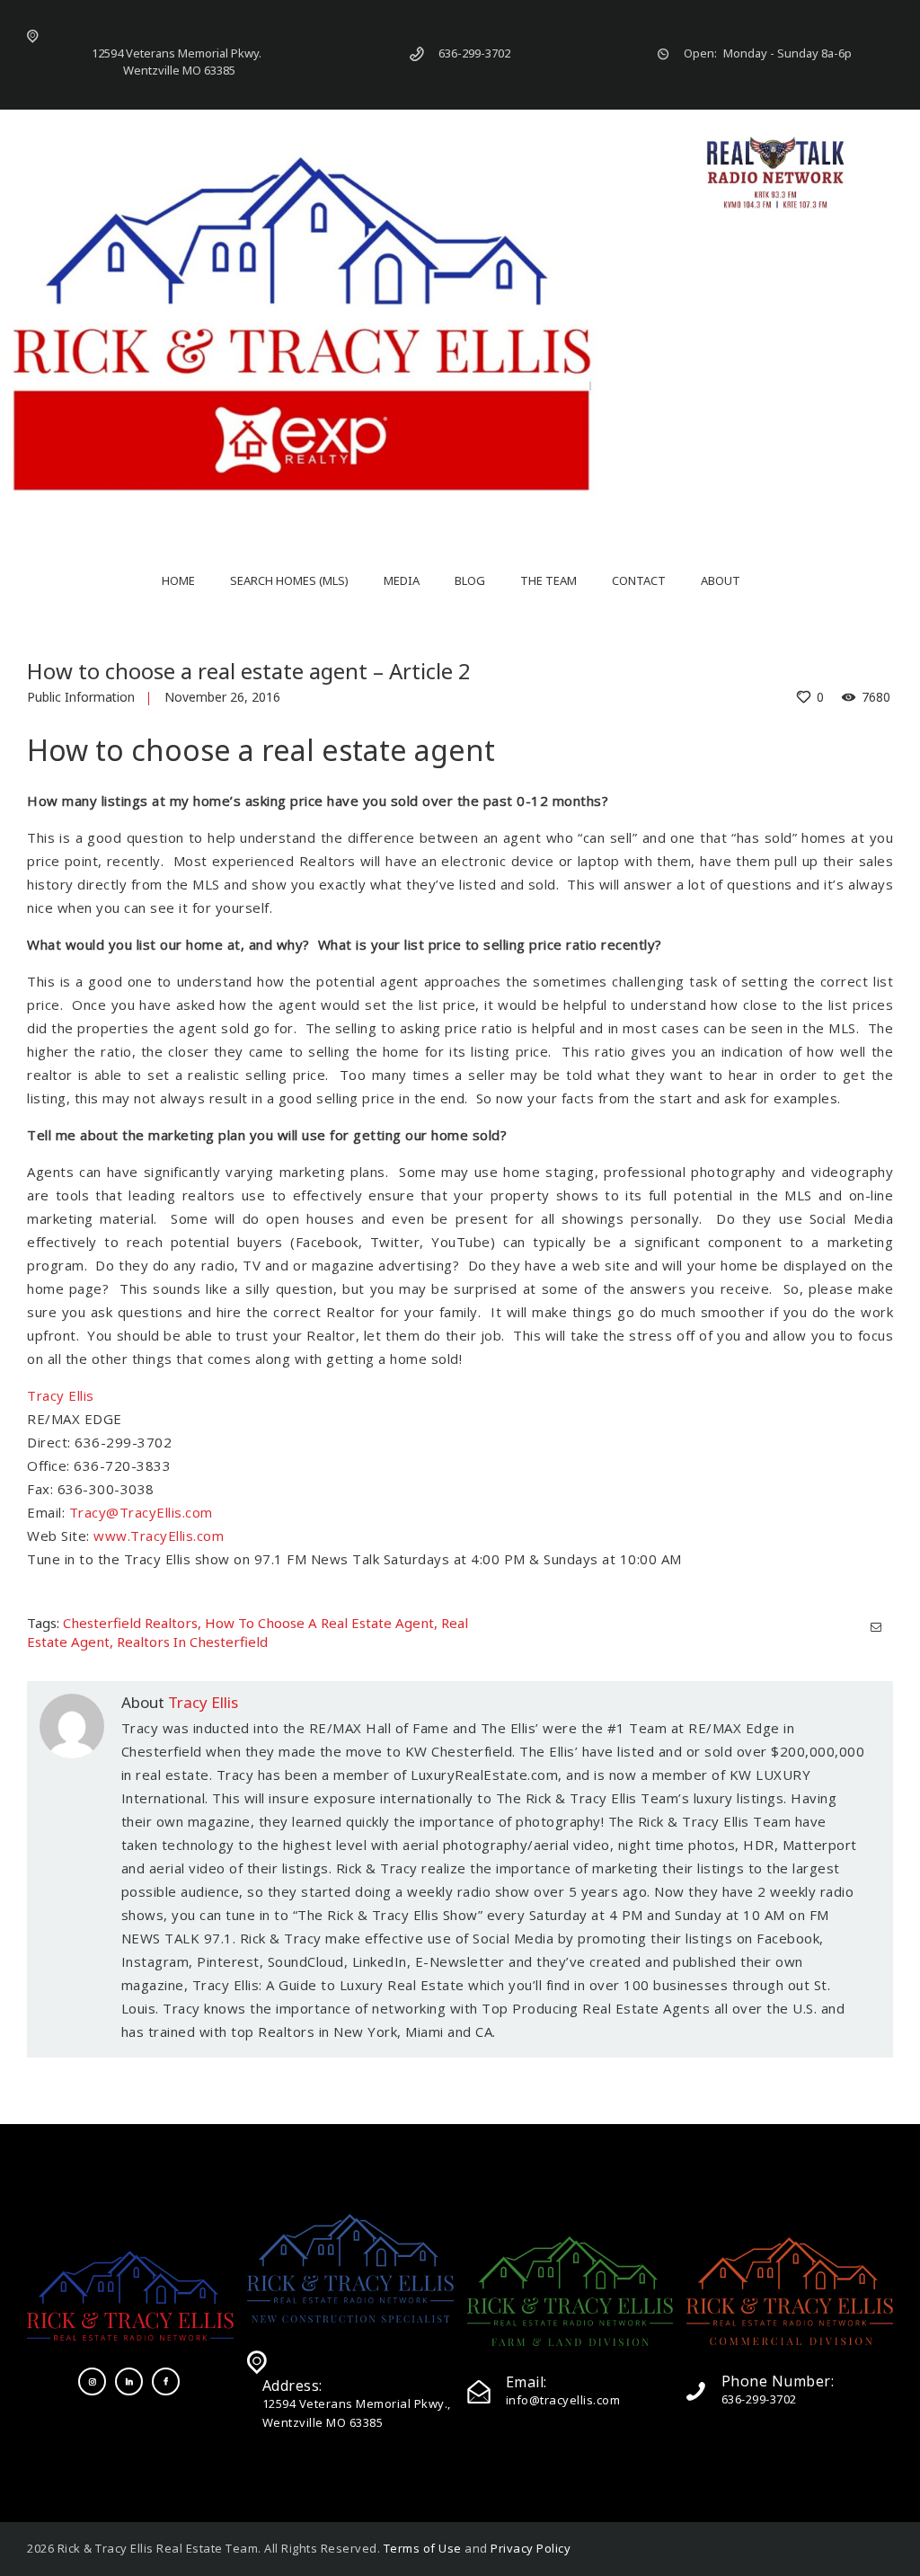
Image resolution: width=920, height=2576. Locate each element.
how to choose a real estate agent (319, 1623)
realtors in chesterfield (192, 1642)
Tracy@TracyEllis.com (141, 1512)
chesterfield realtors (130, 1623)
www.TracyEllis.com (159, 1536)
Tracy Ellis (61, 1395)
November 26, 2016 (222, 697)
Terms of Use (423, 2548)
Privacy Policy (531, 2548)
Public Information (81, 697)
